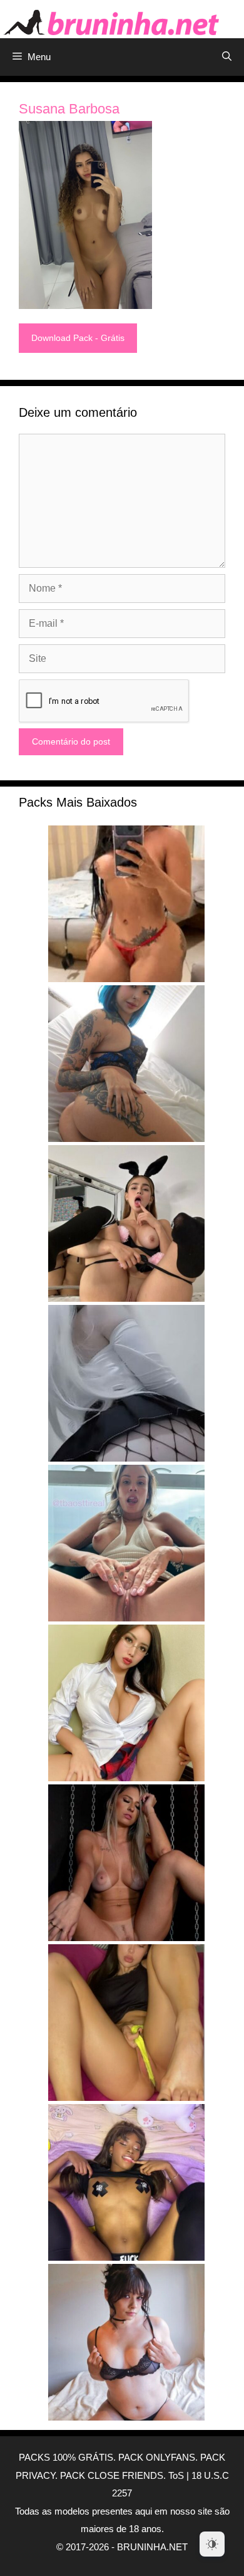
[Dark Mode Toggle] (212, 2544)
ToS (176, 2475)
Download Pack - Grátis (78, 338)
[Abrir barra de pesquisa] (227, 57)
